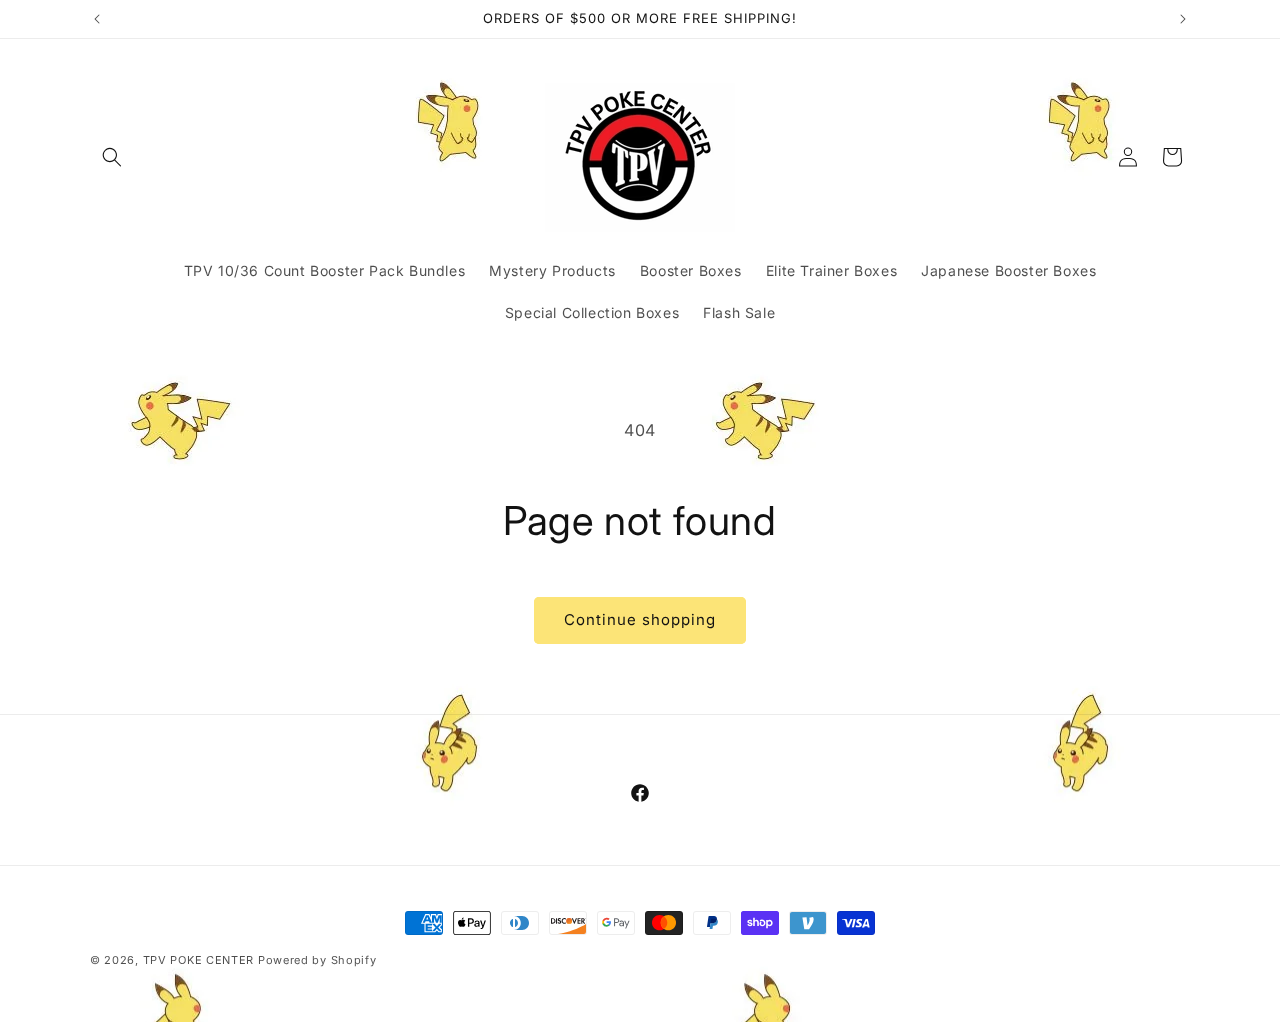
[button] (112, 157)
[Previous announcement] (97, 19)
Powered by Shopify (317, 960)
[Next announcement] (1183, 19)
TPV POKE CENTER (199, 960)
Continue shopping (640, 619)
